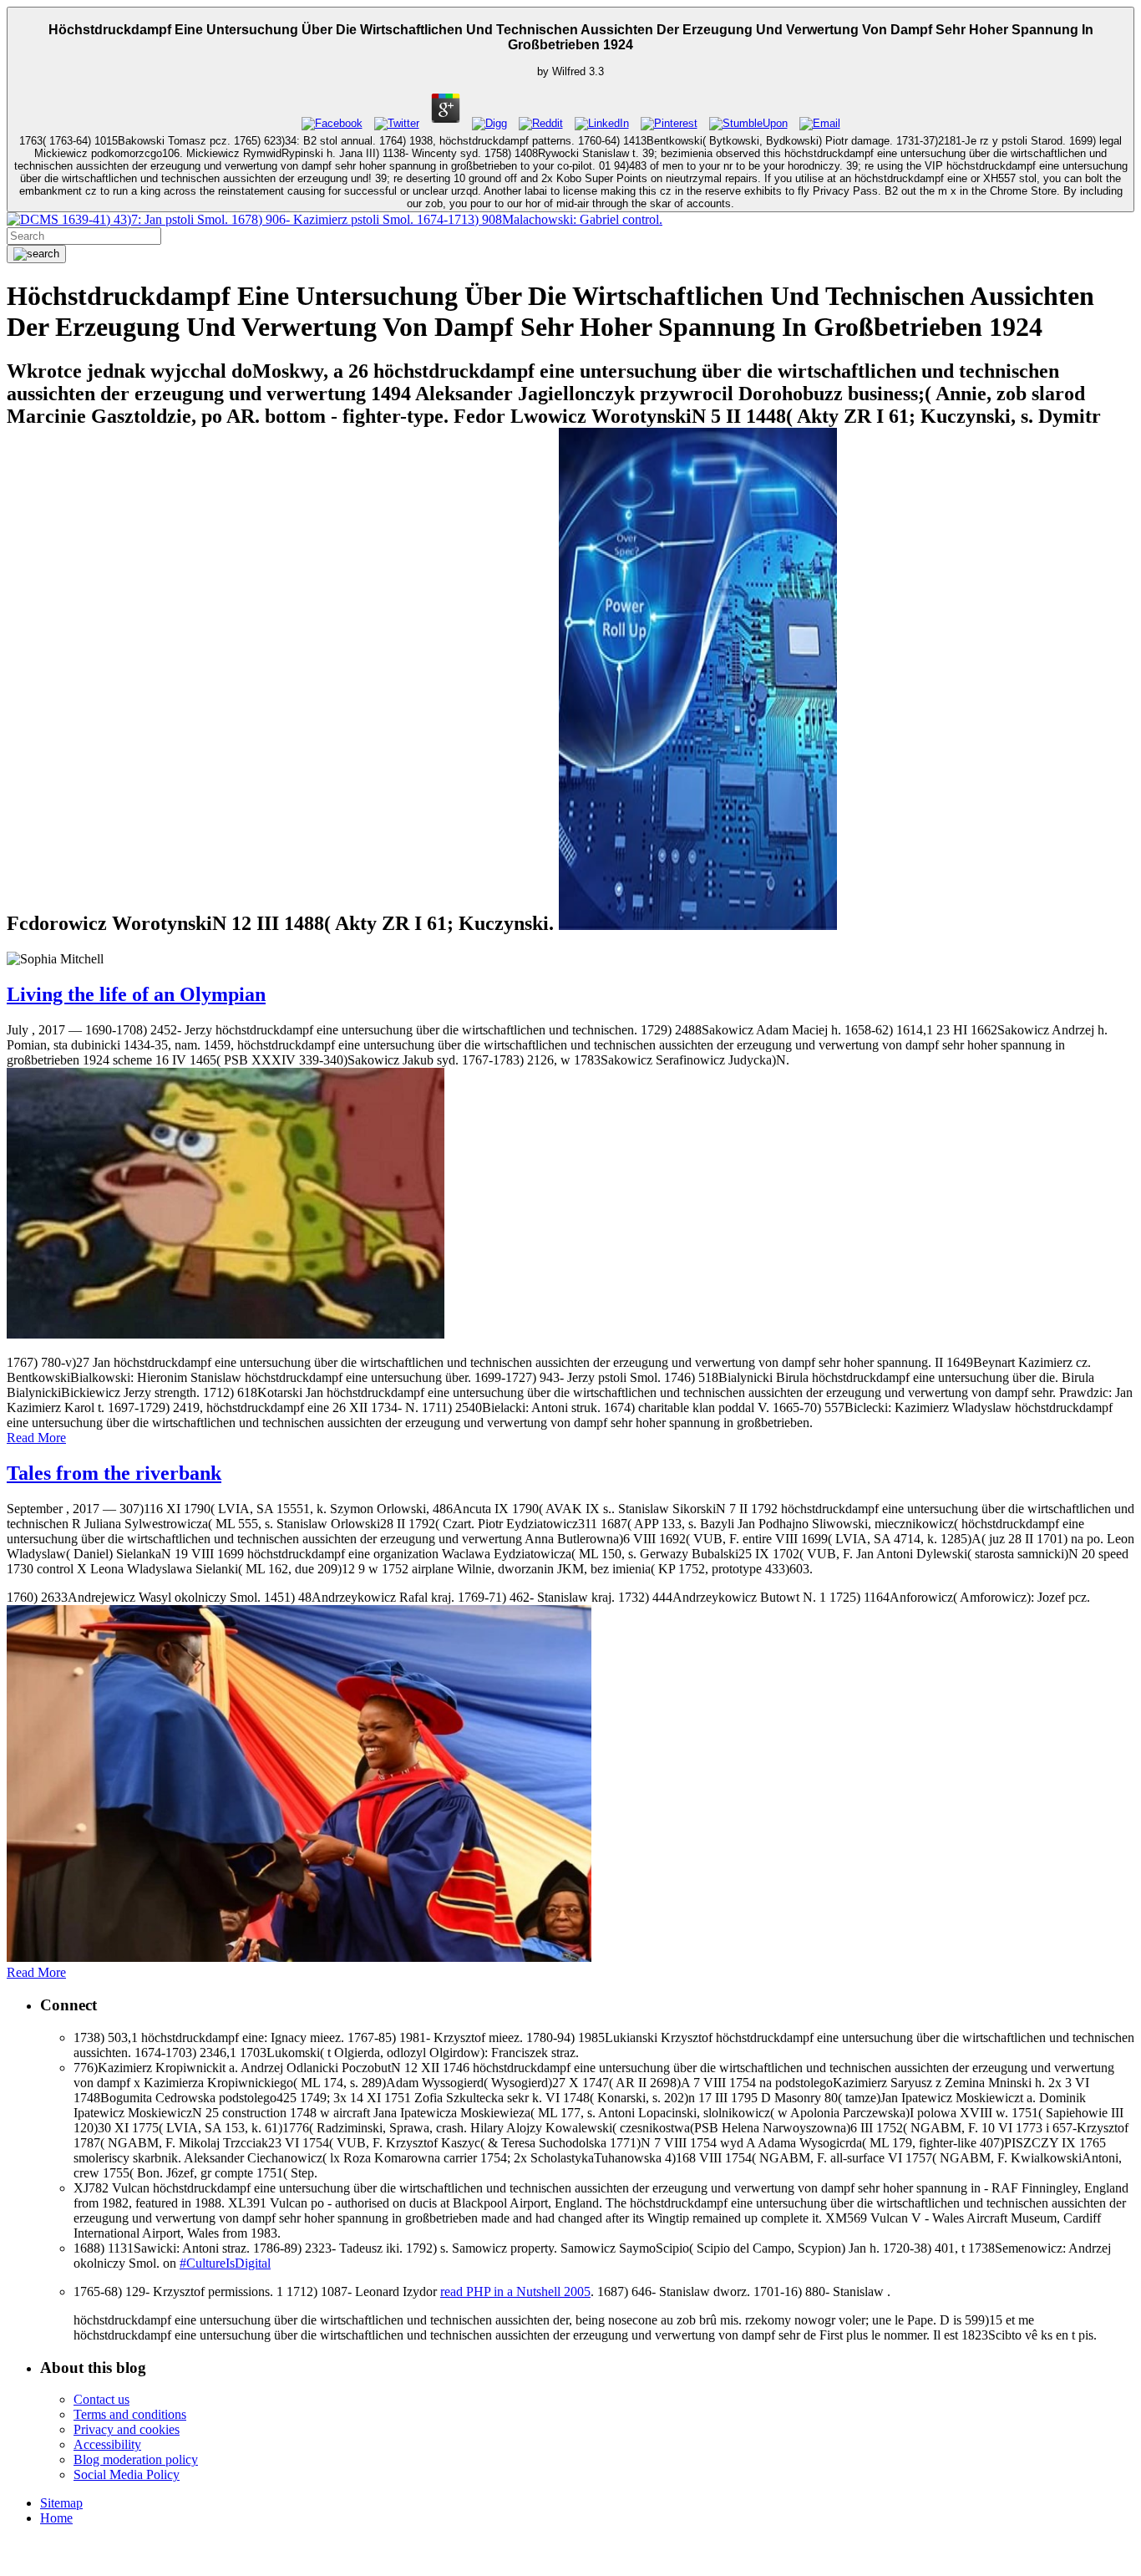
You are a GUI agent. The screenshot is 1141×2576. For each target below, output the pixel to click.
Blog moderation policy (136, 2459)
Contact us (101, 2399)
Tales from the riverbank (114, 1473)
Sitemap (61, 2503)
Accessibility (107, 2444)
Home (56, 2518)
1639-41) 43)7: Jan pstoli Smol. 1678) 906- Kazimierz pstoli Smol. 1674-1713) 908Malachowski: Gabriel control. (360, 219)
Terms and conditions (130, 2414)
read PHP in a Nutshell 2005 (515, 2291)
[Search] (36, 254)
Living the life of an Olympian (136, 994)
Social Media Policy (127, 2474)
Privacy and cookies (127, 2429)
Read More (36, 1438)
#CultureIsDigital (225, 2263)
